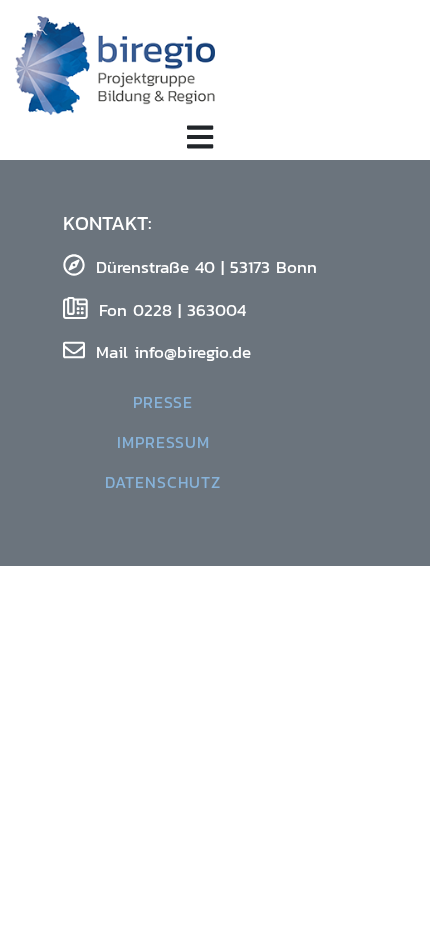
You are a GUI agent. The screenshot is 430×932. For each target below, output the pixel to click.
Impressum (163, 442)
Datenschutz (163, 482)
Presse (163, 402)
